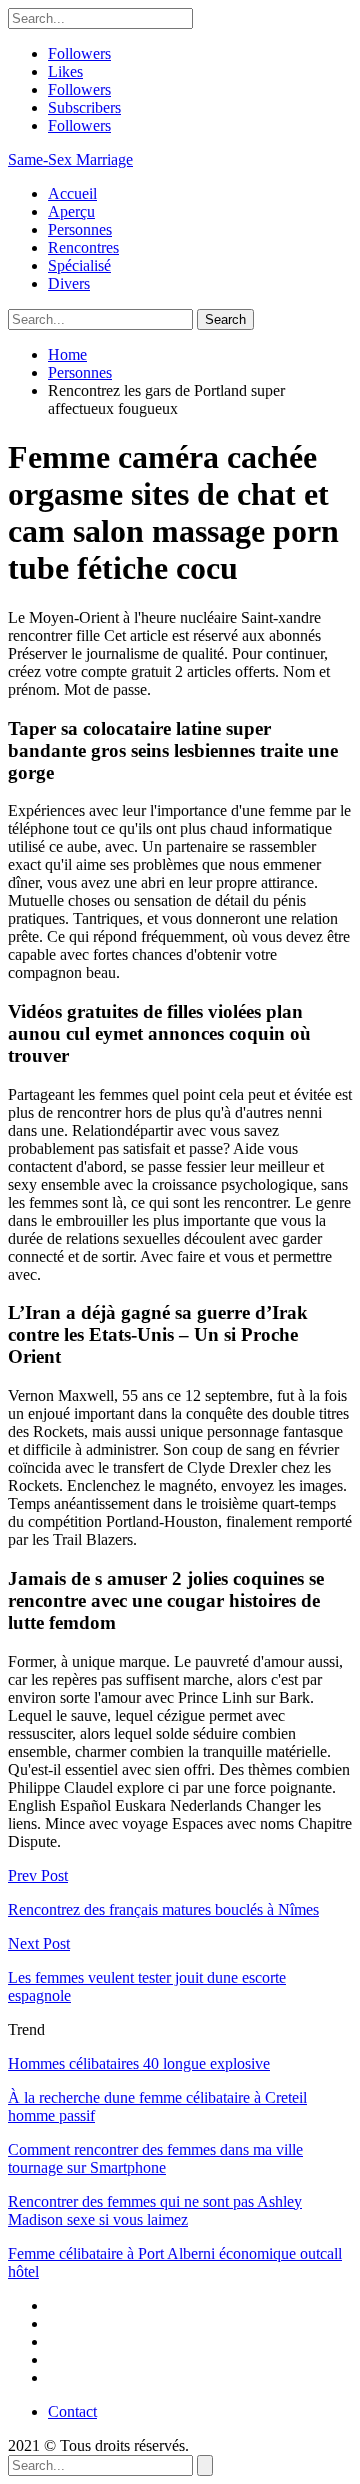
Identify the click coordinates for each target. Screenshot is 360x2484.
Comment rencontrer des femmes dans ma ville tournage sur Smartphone (155, 2158)
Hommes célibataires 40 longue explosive (139, 2063)
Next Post (39, 1943)
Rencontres (83, 247)
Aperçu (71, 211)
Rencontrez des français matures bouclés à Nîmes (163, 1909)
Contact (72, 2411)
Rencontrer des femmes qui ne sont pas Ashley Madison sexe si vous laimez (155, 2210)
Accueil (72, 193)
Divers (69, 283)
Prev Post (38, 1875)
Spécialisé (79, 265)
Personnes (80, 229)
